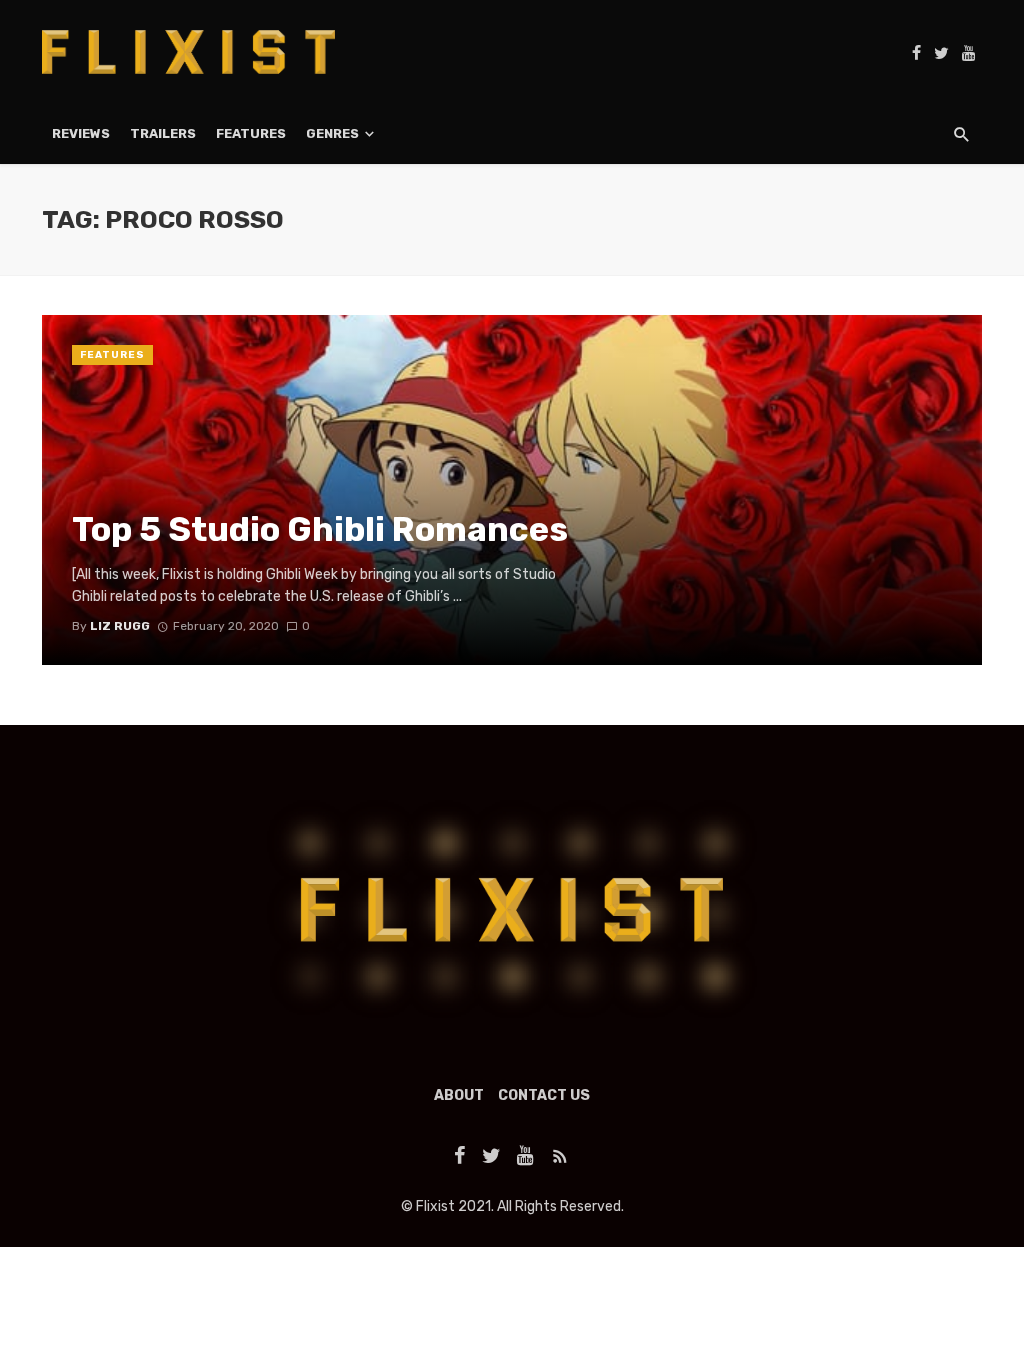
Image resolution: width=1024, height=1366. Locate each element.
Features (251, 133)
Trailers (163, 133)
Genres (332, 133)
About (459, 1095)
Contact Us (544, 1095)
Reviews (81, 133)
